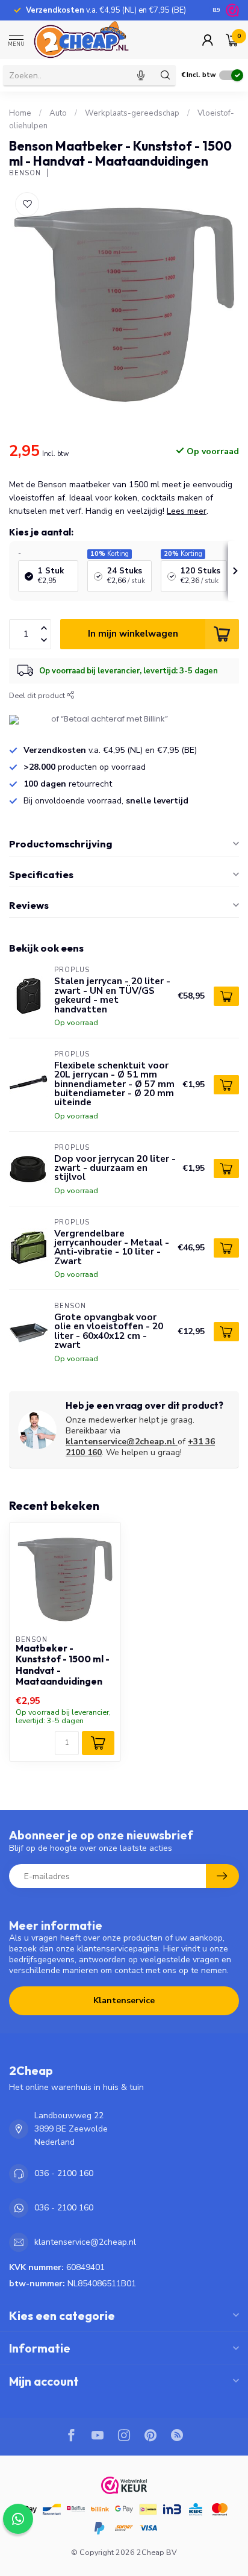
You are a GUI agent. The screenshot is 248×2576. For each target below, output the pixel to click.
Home (20, 113)
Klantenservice (124, 2001)
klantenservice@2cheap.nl (120, 1442)
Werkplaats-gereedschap (132, 113)
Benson (25, 173)
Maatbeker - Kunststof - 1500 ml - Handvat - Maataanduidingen (63, 1665)
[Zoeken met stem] (141, 75)
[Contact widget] (18, 2519)
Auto (58, 113)
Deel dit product (38, 695)
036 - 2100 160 (64, 2173)
